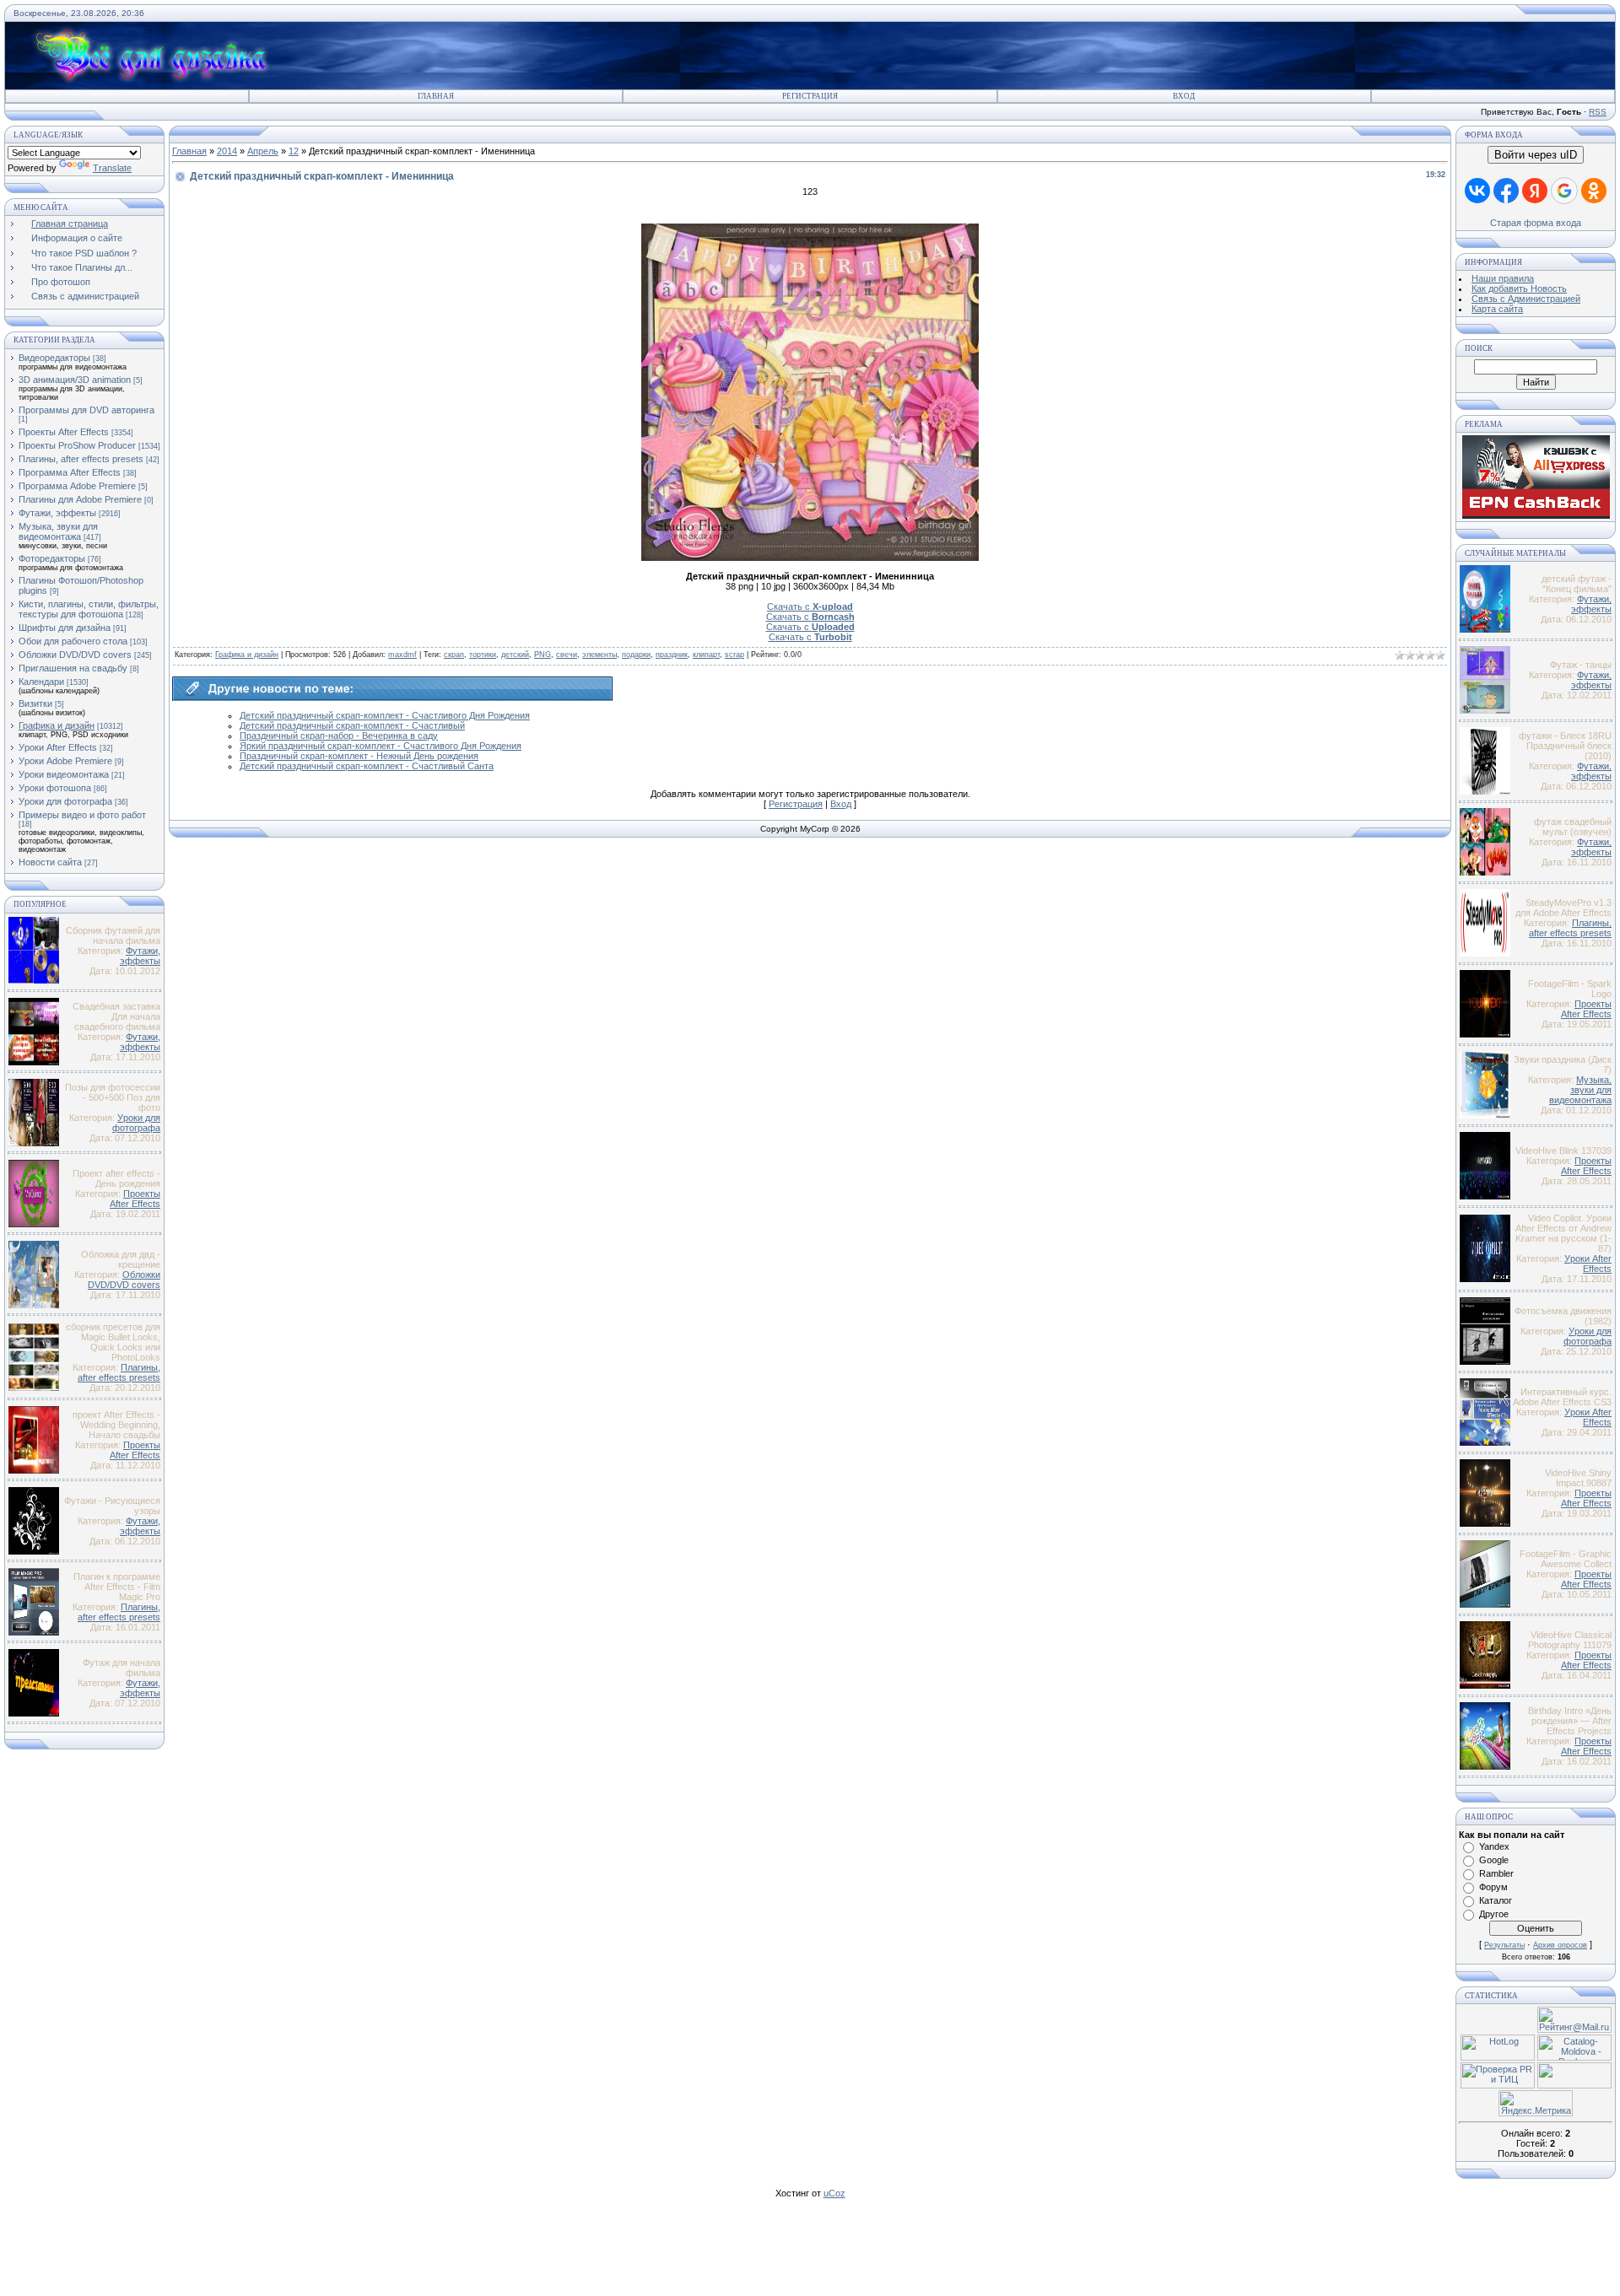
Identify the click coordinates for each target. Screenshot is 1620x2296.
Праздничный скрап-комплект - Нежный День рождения (359, 756)
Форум (1493, 1887)
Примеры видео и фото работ (82, 815)
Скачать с (810, 606)
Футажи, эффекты (57, 513)
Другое (1494, 1914)
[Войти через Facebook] (1506, 191)
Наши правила (1503, 278)
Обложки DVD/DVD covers (75, 655)
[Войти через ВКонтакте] (1477, 191)
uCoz (834, 2193)
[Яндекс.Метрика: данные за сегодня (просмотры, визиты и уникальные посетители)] (1536, 2103)
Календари (41, 682)
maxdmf (402, 655)
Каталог (1496, 1900)
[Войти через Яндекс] (1535, 191)
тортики (483, 655)
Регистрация (810, 96)
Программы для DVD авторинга (86, 410)
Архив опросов (1560, 1945)
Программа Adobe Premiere (77, 486)
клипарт (706, 655)
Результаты (1504, 1945)
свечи (567, 655)
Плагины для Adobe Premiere (80, 499)
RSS (1598, 112)
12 (294, 151)
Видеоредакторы (54, 358)
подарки (636, 655)
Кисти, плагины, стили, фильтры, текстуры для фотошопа (89, 609)
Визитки (35, 703)
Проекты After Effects (64, 432)
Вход (1184, 96)
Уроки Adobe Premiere (65, 761)
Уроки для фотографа (65, 801)
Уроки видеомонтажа (64, 774)
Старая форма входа (1536, 223)
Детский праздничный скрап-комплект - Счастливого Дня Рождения (385, 715)
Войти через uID (1536, 155)
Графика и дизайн (57, 725)
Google (1494, 1860)
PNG (543, 655)
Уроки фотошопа (55, 788)
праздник (672, 655)
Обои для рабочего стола (73, 641)
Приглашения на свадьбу (73, 668)
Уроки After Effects (58, 747)
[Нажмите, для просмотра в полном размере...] (810, 558)
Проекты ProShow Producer (77, 445)
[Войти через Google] (1564, 191)
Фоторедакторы (52, 558)
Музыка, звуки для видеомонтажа (58, 531)
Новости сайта (50, 862)
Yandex (1494, 1846)
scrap (734, 655)
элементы (599, 655)
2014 (227, 151)
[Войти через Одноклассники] (1594, 191)
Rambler (1496, 1873)
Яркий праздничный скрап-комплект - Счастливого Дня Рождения (381, 746)
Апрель (263, 151)
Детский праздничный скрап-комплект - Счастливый (352, 725)
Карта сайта (1497, 309)
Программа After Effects (70, 472)
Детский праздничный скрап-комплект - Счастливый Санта (367, 766)
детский (515, 655)
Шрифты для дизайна (65, 628)
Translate (112, 168)
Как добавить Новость (1519, 288)
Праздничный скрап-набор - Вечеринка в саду (339, 736)
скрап (454, 655)
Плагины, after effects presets (81, 459)
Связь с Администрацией (1526, 299)
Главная (436, 96)
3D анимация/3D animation (75, 380)
